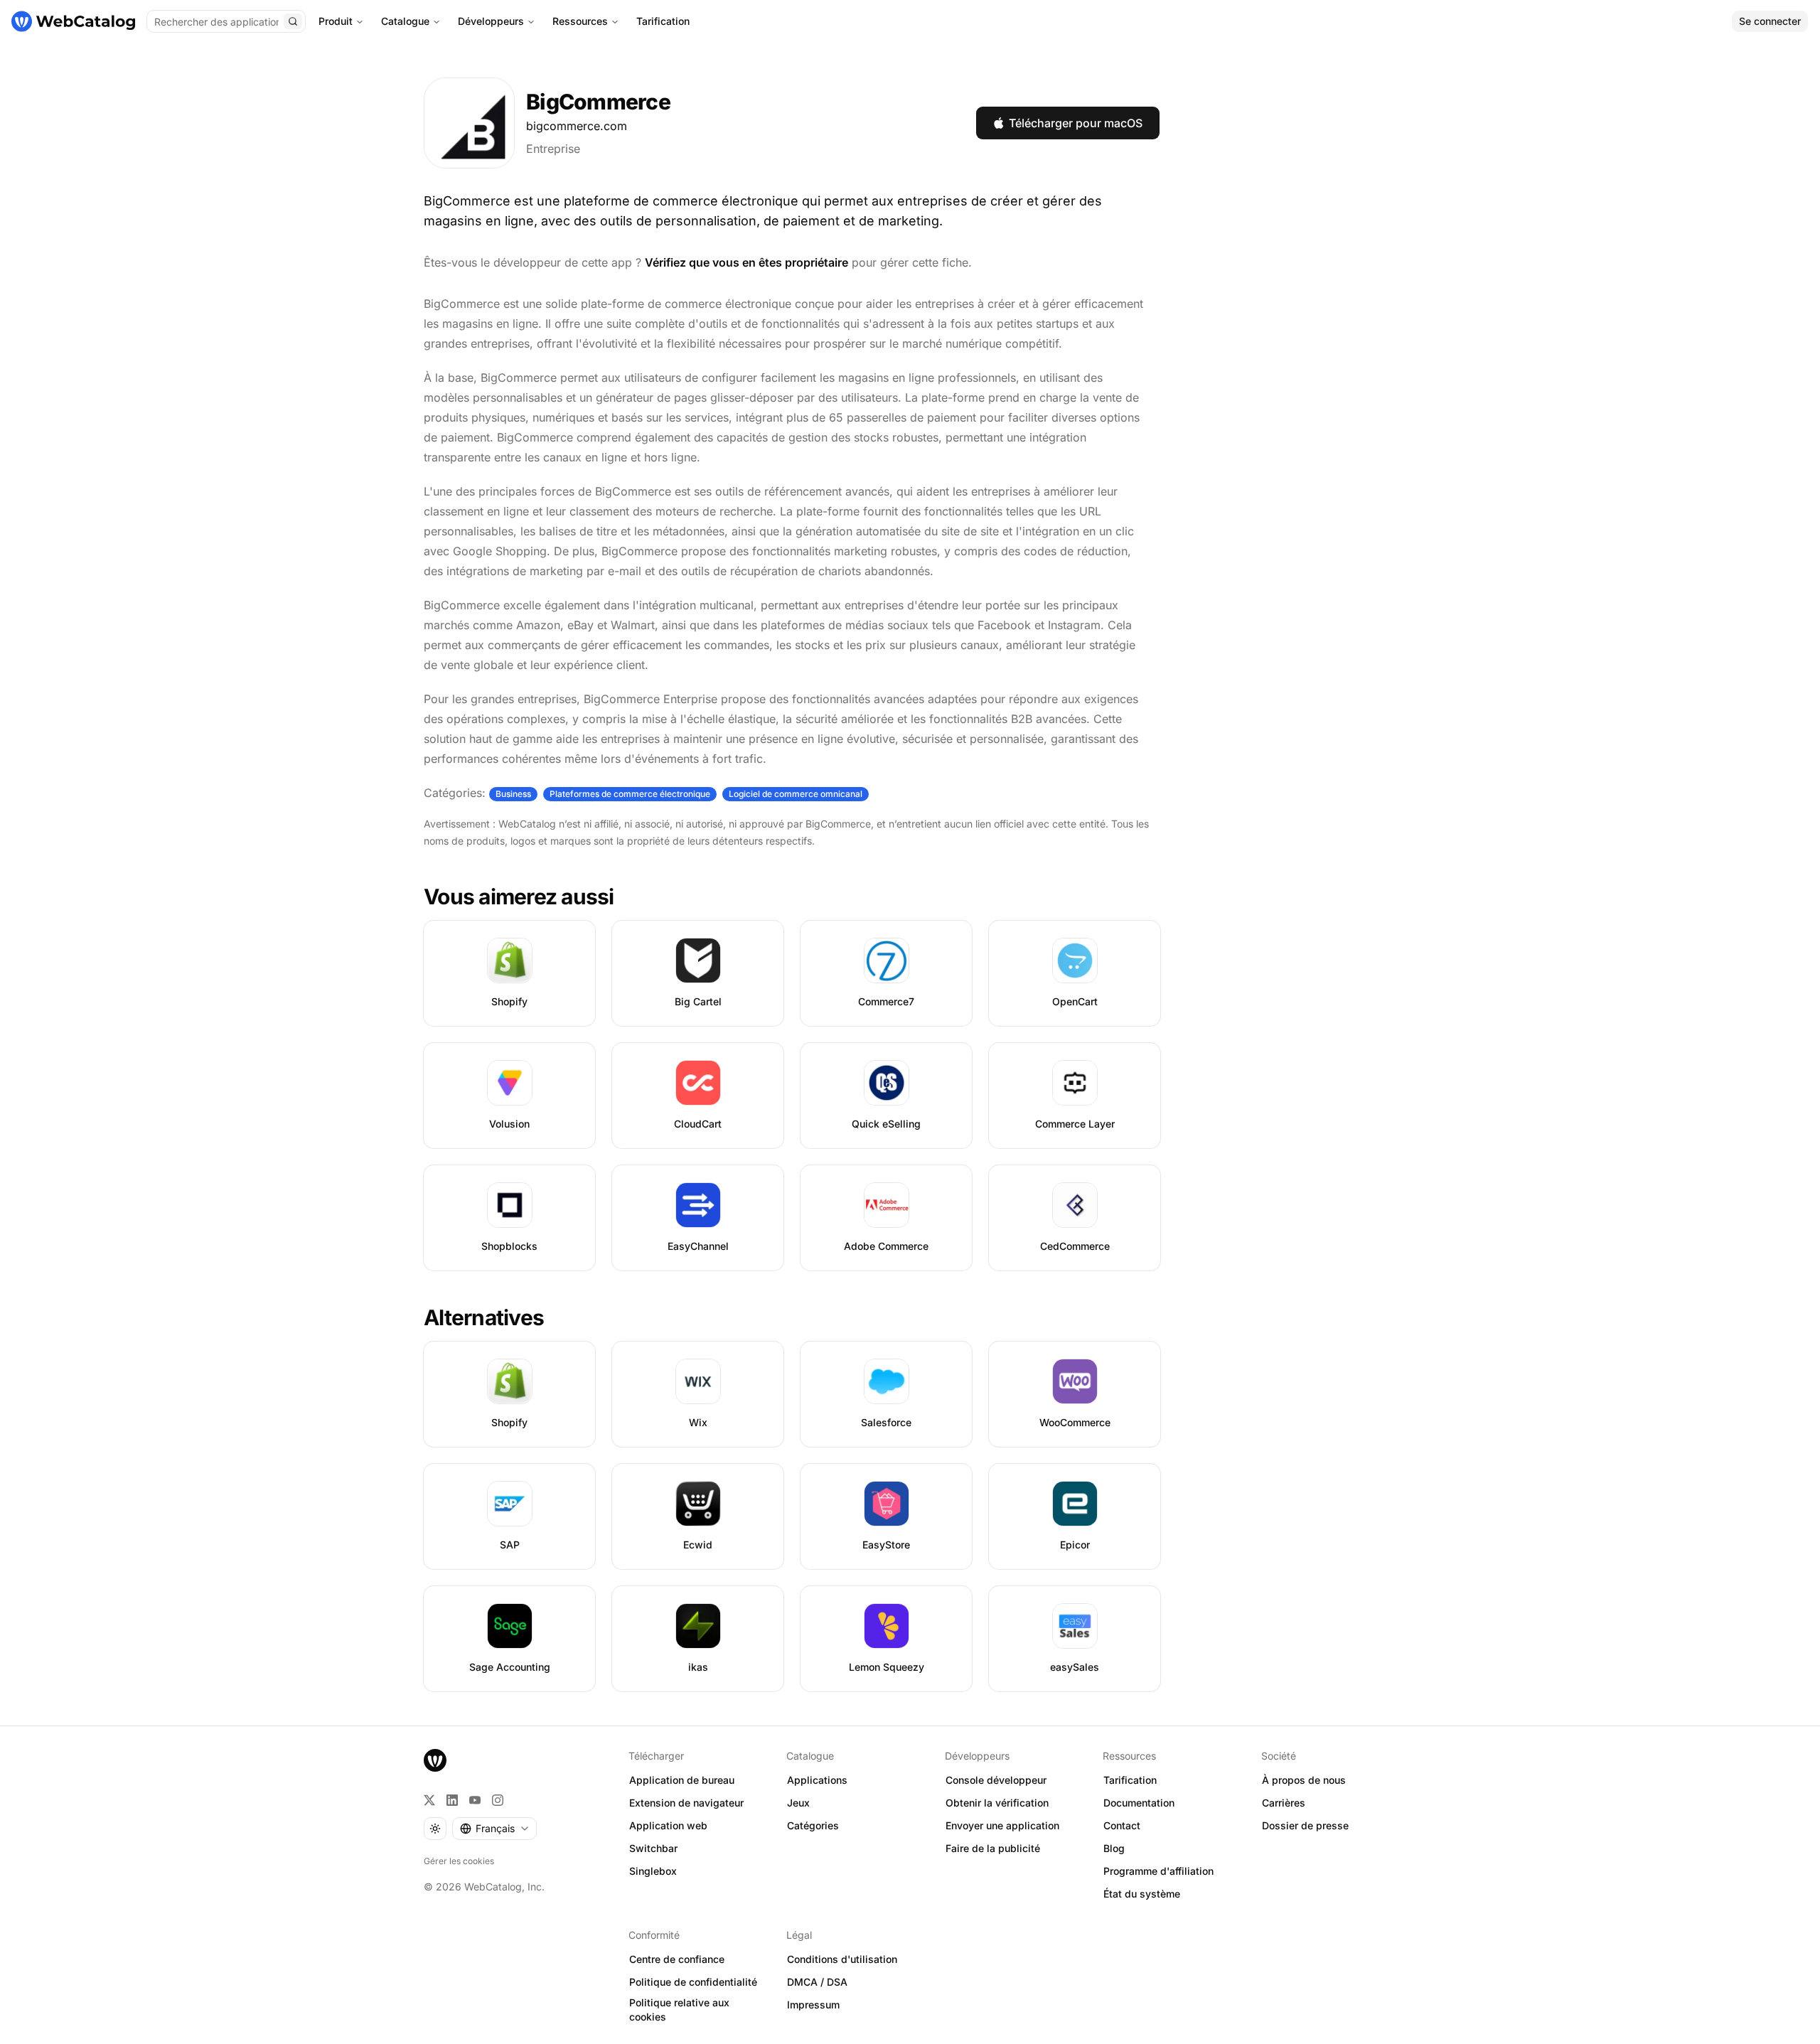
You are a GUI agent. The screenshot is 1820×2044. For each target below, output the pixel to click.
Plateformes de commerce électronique (630, 794)
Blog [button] (1114, 1848)
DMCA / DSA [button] (817, 1982)
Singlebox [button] (653, 1871)
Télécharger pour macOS (1076, 123)
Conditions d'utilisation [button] (842, 1959)
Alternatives (484, 1317)
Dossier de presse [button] (1305, 1825)
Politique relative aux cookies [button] (679, 2010)
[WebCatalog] (435, 1760)
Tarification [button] (1130, 1780)
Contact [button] (1122, 1825)
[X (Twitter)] (429, 1800)
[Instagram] (498, 1800)
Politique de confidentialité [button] (693, 1982)
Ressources (580, 21)
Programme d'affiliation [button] (1158, 1871)
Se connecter (1770, 21)
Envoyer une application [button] (1002, 1825)
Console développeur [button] (996, 1780)
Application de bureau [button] (682, 1780)
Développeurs (491, 21)
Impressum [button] (813, 2005)
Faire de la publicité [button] (993, 1848)
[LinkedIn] (452, 1800)
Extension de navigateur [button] (686, 1803)
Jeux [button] (798, 1803)
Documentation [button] (1139, 1803)
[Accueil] (73, 21)
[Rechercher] (293, 21)
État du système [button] (1142, 1894)
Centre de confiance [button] (677, 1959)
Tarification (663, 21)
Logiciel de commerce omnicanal (796, 794)
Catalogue (405, 21)
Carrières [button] (1284, 1803)
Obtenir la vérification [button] (997, 1803)
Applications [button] (817, 1780)
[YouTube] (475, 1800)
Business (513, 794)
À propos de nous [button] (1304, 1780)
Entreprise (553, 149)
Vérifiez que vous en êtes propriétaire (746, 262)
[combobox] (494, 1829)
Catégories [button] (813, 1825)
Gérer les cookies (459, 1861)
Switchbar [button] (653, 1848)
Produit (336, 21)
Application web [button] (668, 1825)
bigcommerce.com (577, 126)
